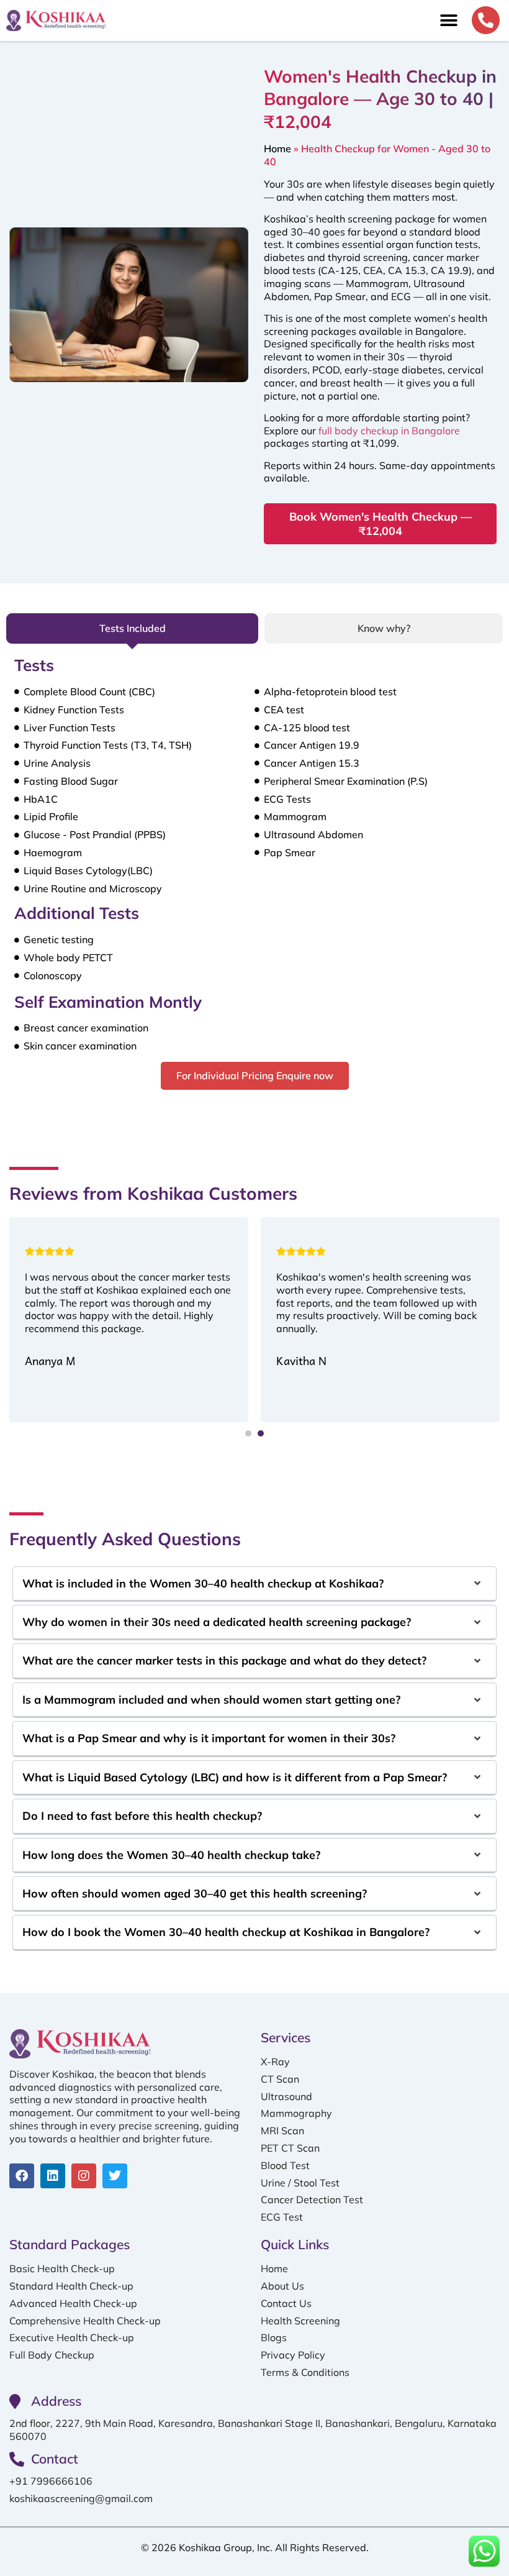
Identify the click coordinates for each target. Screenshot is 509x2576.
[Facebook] (22, 2176)
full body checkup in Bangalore (389, 431)
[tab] (132, 628)
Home (277, 148)
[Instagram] (84, 2176)
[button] (448, 21)
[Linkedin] (53, 2176)
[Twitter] (115, 2176)
